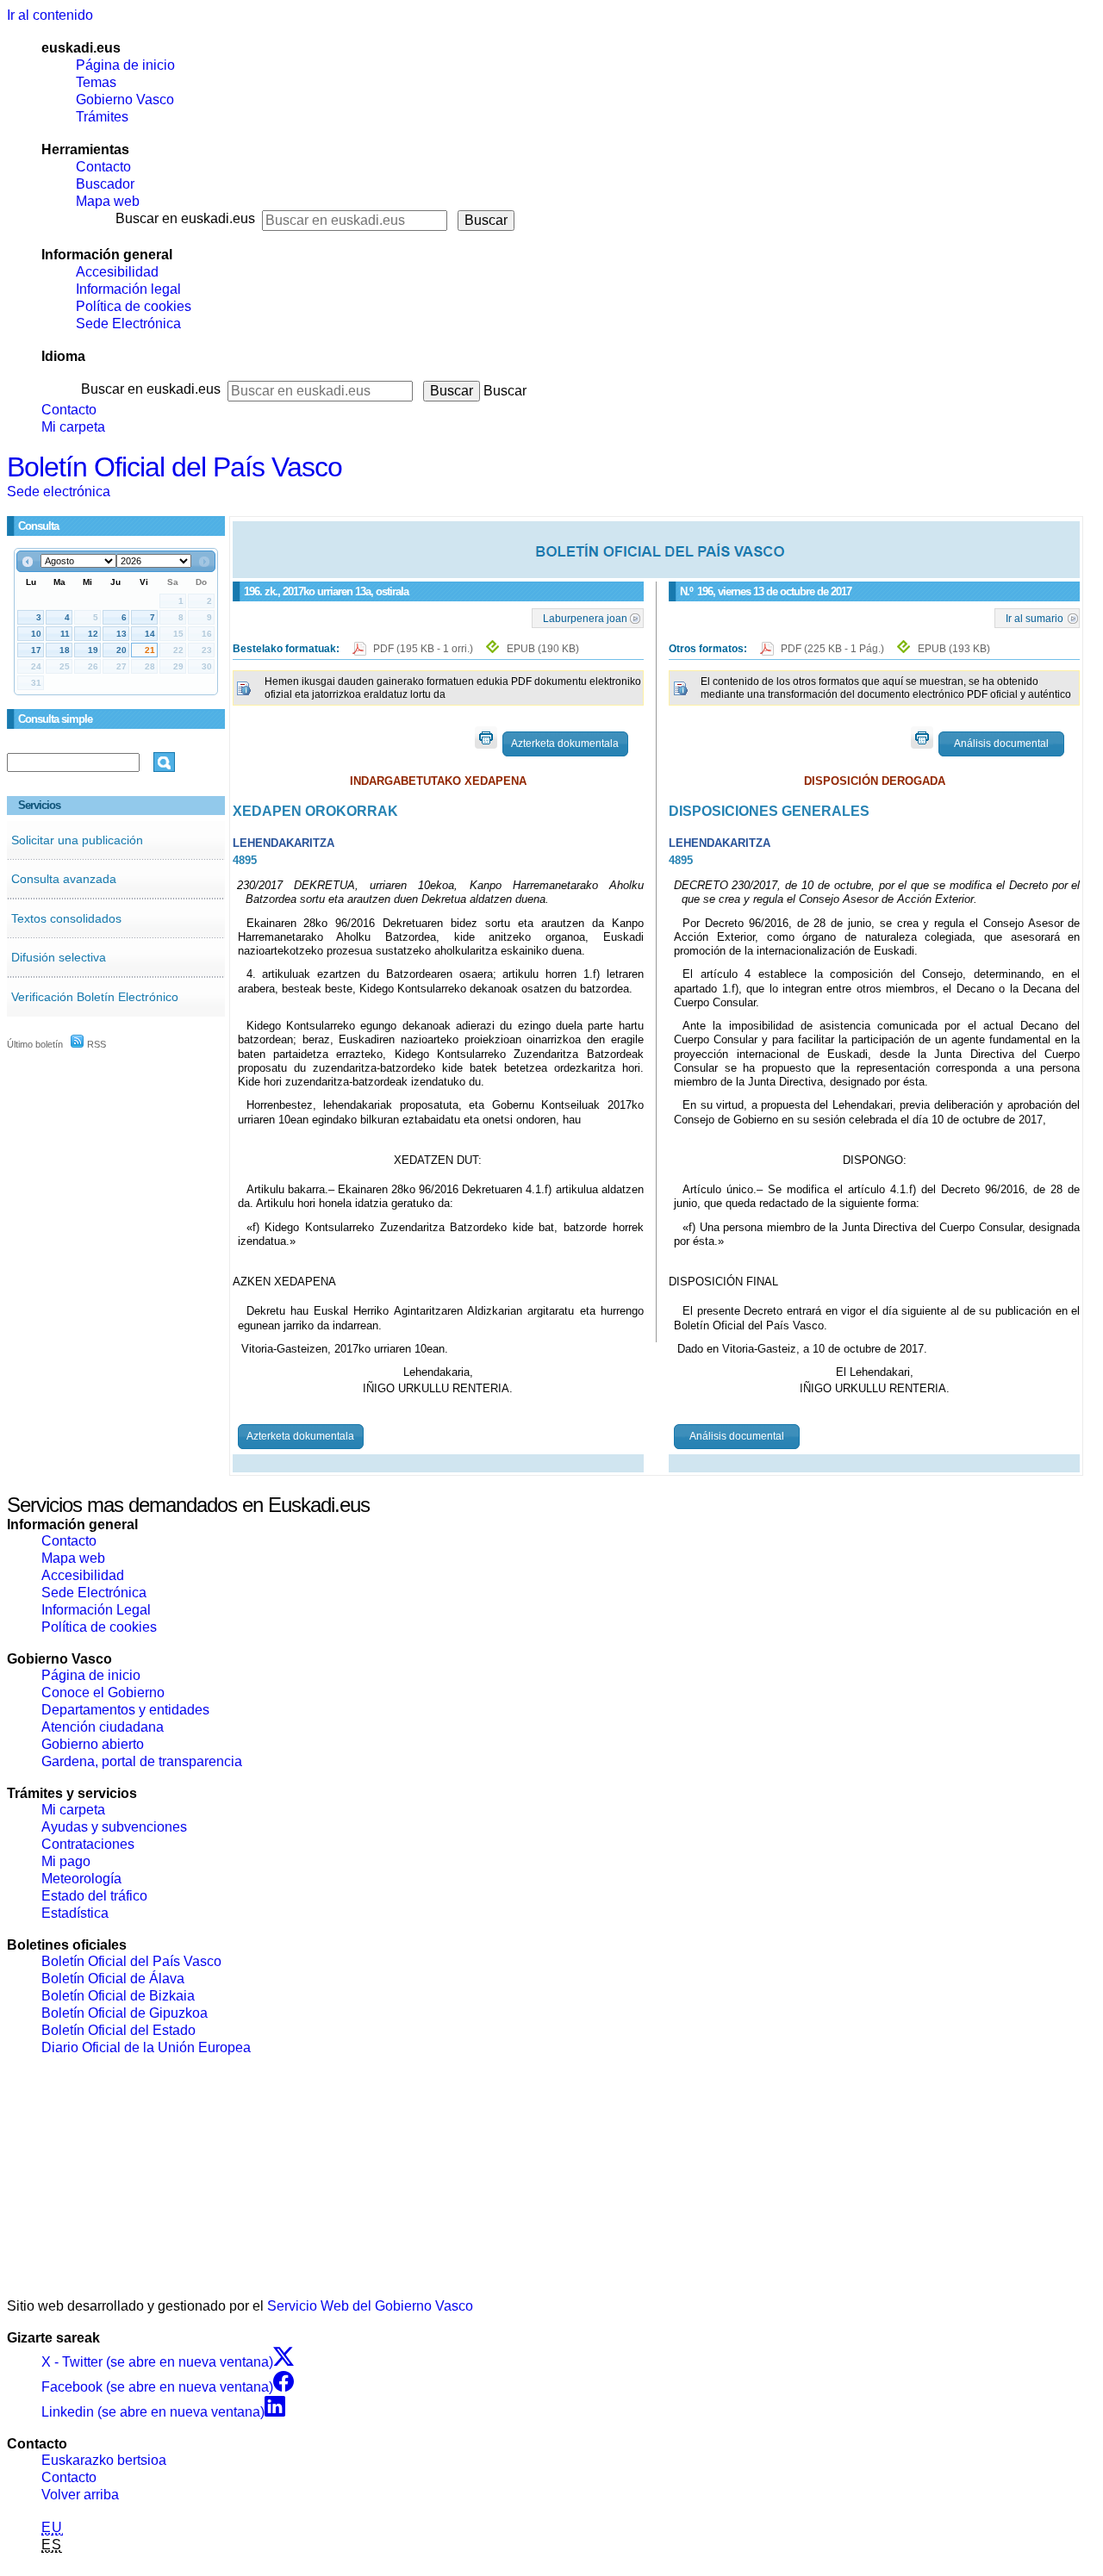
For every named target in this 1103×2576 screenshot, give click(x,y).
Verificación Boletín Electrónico (95, 997)
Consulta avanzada (64, 879)
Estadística (75, 1913)
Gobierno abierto (93, 1744)
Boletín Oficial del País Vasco (174, 467)
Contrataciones (88, 1844)
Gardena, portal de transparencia (142, 1761)
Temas (96, 82)
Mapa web (108, 201)
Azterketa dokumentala (565, 744)
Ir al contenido (50, 15)
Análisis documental (1001, 744)
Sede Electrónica (128, 324)
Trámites (102, 117)
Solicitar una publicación (77, 840)
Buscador (105, 184)
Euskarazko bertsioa (104, 2460)
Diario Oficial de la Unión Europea (146, 2047)
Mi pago (66, 1861)
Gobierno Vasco (125, 100)
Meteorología (81, 1879)
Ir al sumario (1034, 618)
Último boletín (35, 1044)
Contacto (103, 167)
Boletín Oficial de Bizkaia (118, 1996)
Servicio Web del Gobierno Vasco (370, 2306)
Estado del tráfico (94, 1896)
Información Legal (96, 1610)
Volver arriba (80, 2495)
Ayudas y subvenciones (114, 1827)
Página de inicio (125, 65)
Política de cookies (134, 306)
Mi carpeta (73, 427)
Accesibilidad (117, 272)
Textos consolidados (66, 918)
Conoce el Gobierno (103, 1692)
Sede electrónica (59, 492)
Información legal (128, 289)
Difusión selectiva (59, 957)
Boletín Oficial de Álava (113, 1979)
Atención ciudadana (103, 1727)
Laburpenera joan (585, 618)
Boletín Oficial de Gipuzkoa (125, 2013)
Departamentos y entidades (125, 1710)
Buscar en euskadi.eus (185, 218)
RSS (95, 1044)
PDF (424, 649)
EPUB (543, 649)
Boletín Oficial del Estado (118, 2030)
